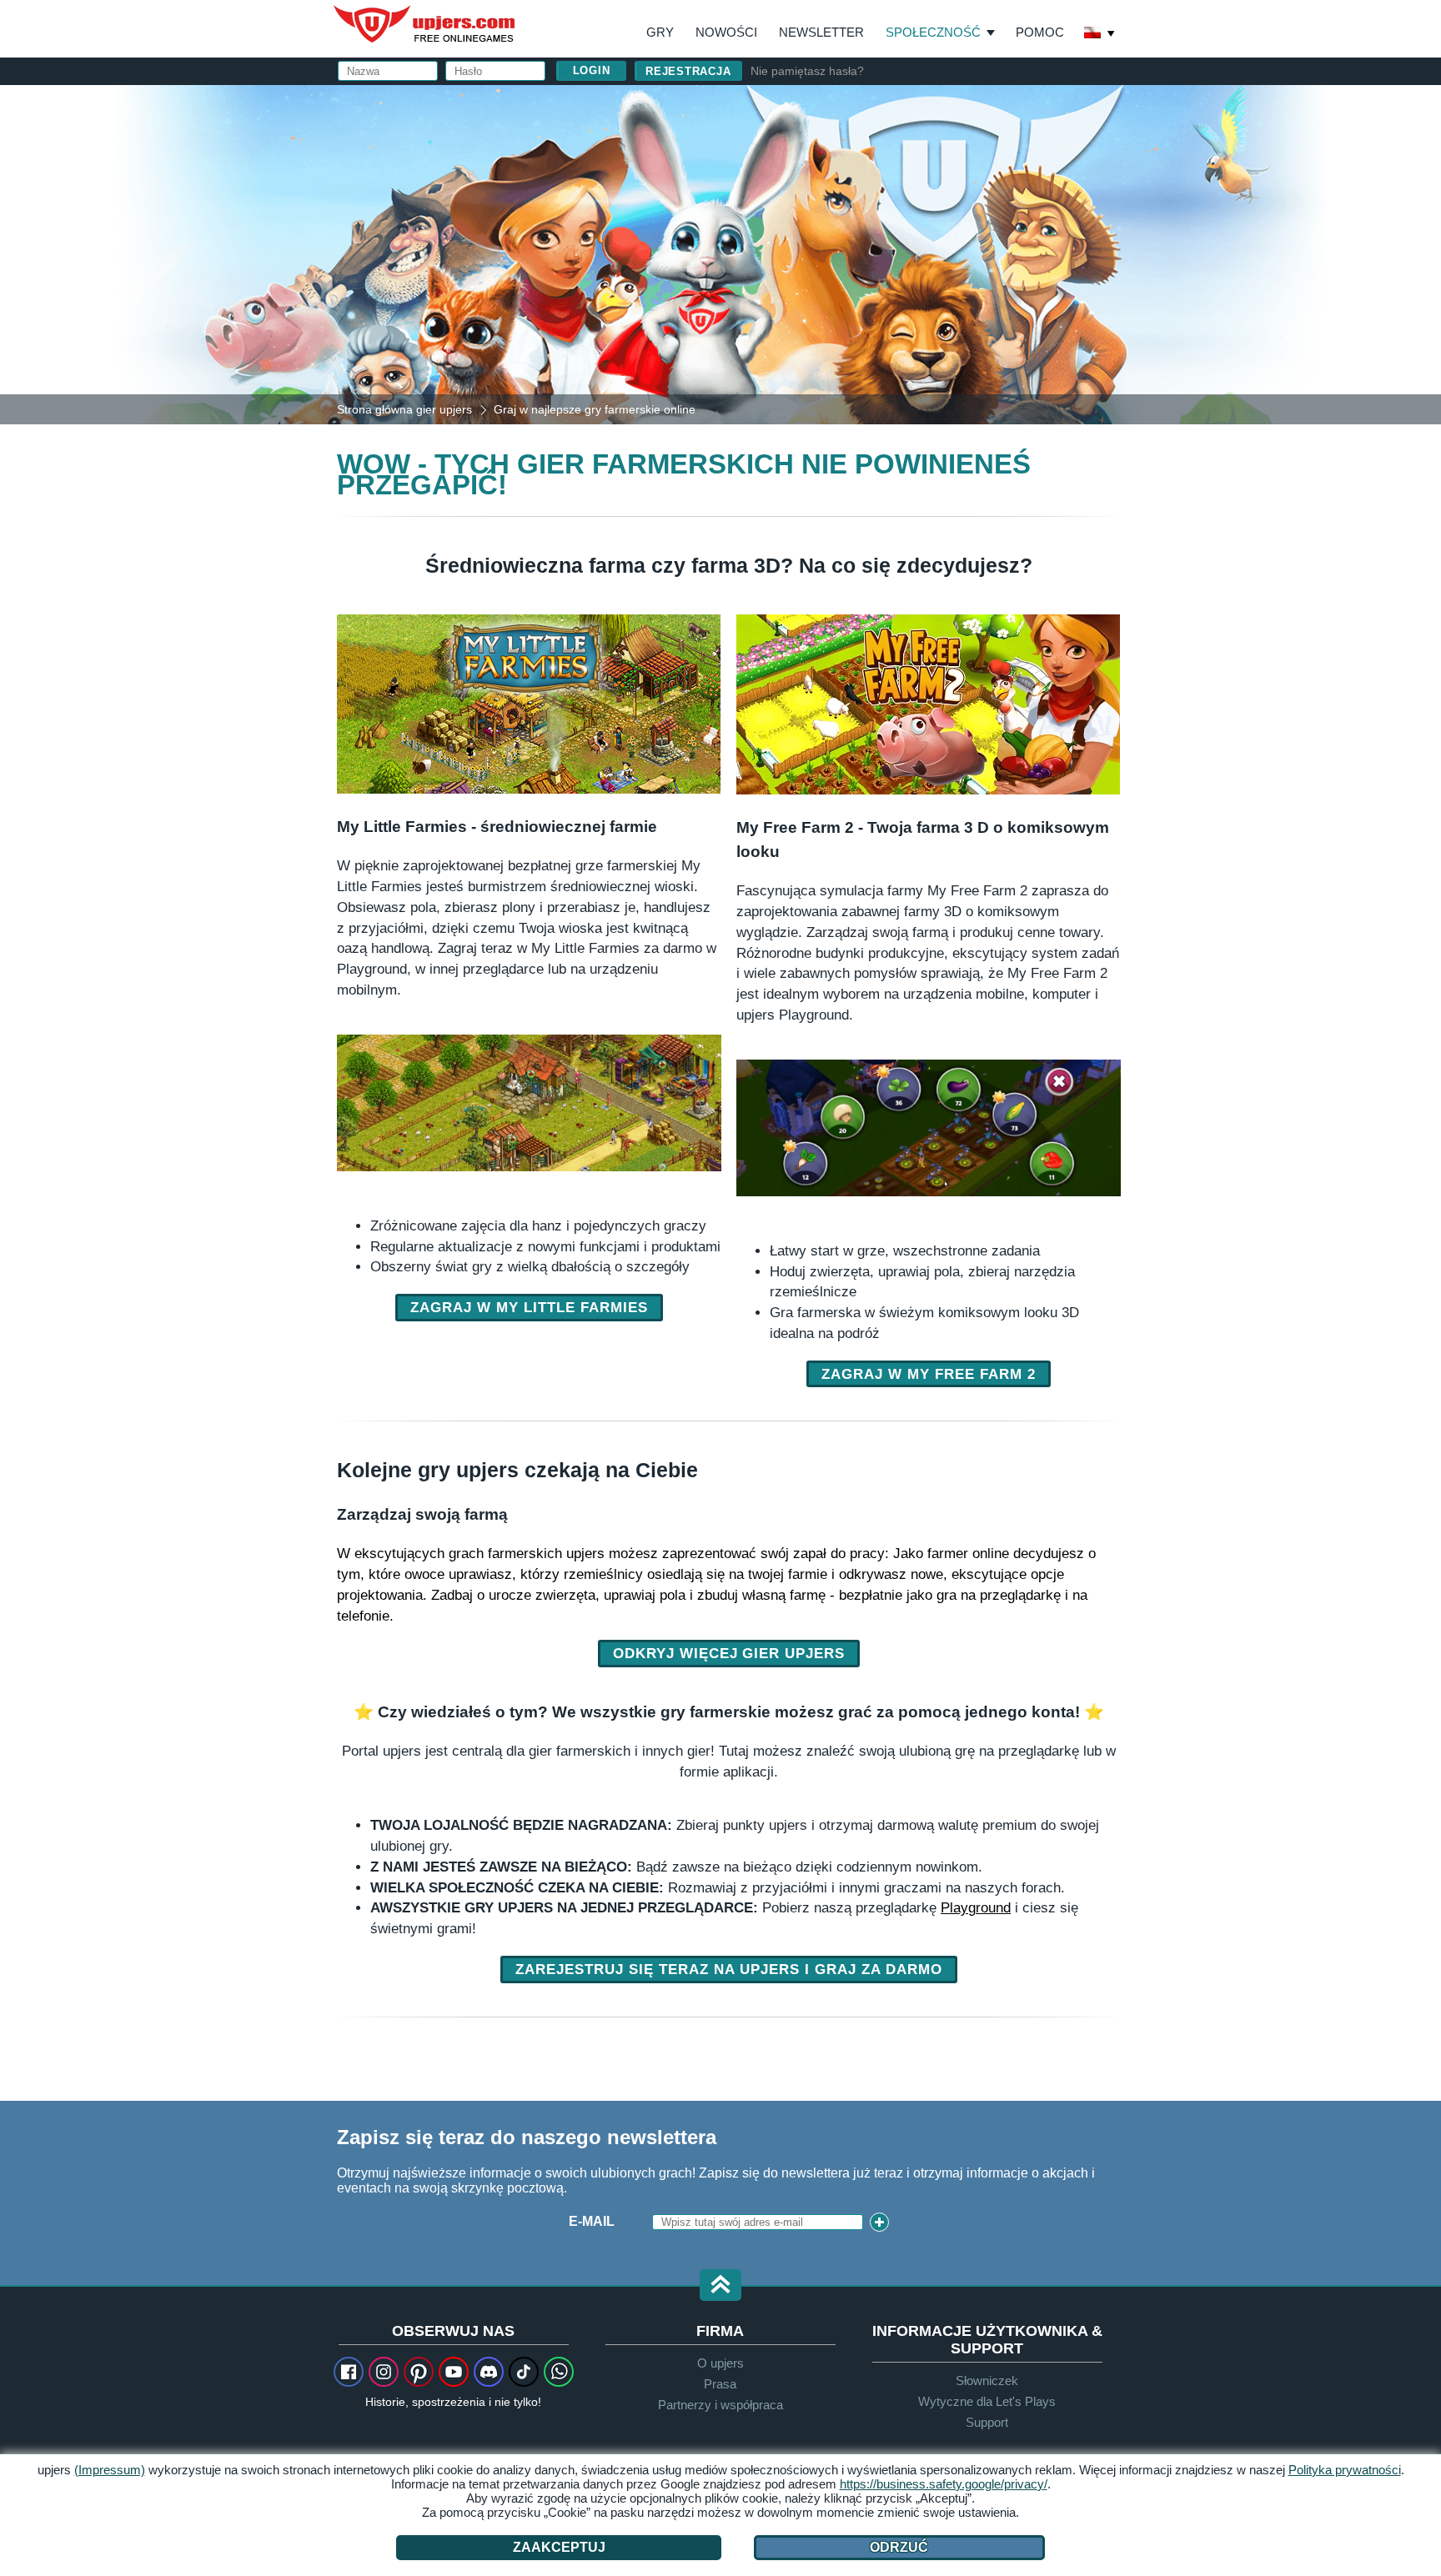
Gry (660, 32)
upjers (425, 24)
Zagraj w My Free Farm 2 (929, 1374)
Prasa (720, 2384)
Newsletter (821, 32)
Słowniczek (987, 2381)
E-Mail (592, 2221)
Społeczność (933, 32)
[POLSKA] (1100, 34)
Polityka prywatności (1345, 2470)
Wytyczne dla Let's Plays (987, 2401)
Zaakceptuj (559, 2547)
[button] (720, 2286)
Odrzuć (899, 2547)
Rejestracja (688, 71)
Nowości (726, 32)
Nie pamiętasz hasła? (807, 71)
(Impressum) (110, 2470)
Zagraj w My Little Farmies (529, 1307)
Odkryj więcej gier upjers (729, 1653)
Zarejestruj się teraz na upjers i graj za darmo (729, 1969)
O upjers (720, 2363)
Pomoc (1040, 32)
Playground (976, 1907)
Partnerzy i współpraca (720, 2405)
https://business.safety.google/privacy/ (944, 2484)
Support (987, 2422)
